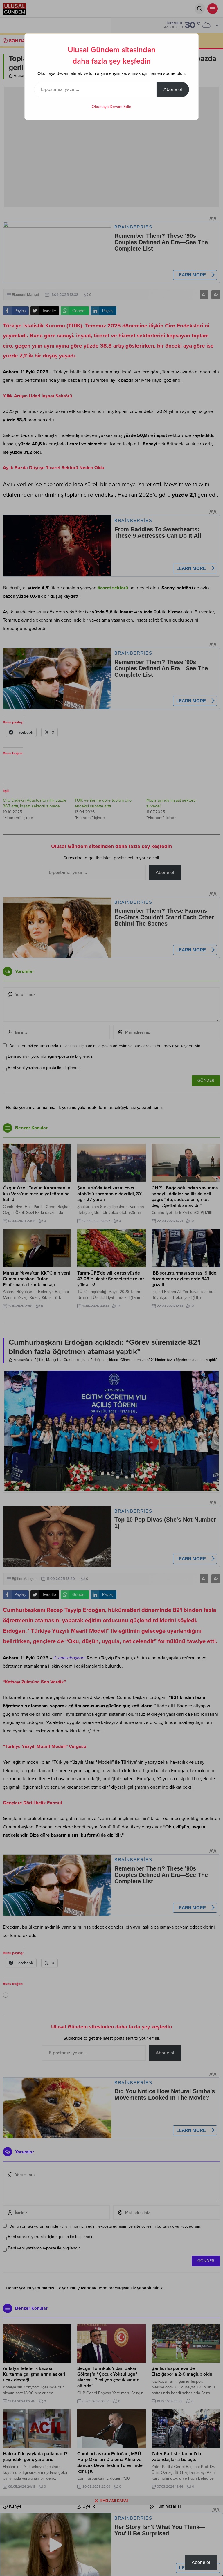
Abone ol (173, 89)
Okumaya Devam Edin (111, 107)
